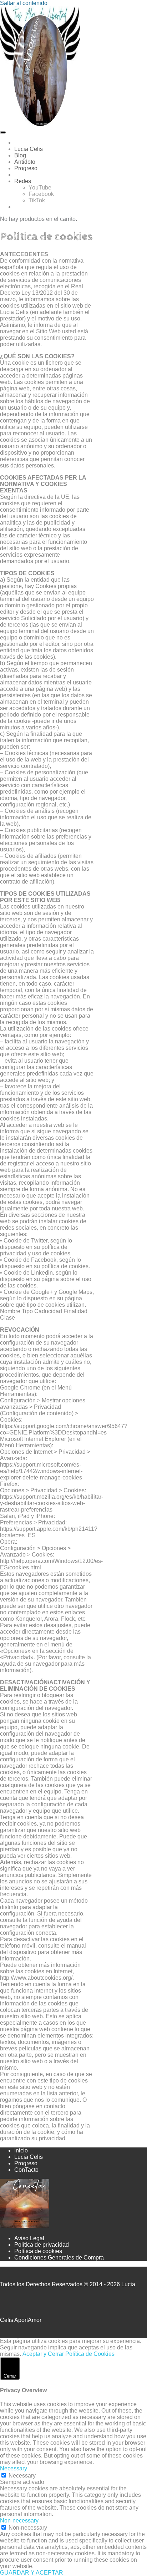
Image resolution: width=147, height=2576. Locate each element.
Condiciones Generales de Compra (59, 2258)
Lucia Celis (29, 2157)
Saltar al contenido (24, 3)
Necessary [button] (14, 2468)
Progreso (26, 2163)
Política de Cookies (90, 2354)
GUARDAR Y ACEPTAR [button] (32, 2573)
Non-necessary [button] (19, 2521)
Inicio (21, 2150)
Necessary (22, 2476)
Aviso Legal (29, 2238)
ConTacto (26, 2170)
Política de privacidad (42, 2245)
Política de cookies (38, 2251)
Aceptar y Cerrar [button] (43, 2354)
